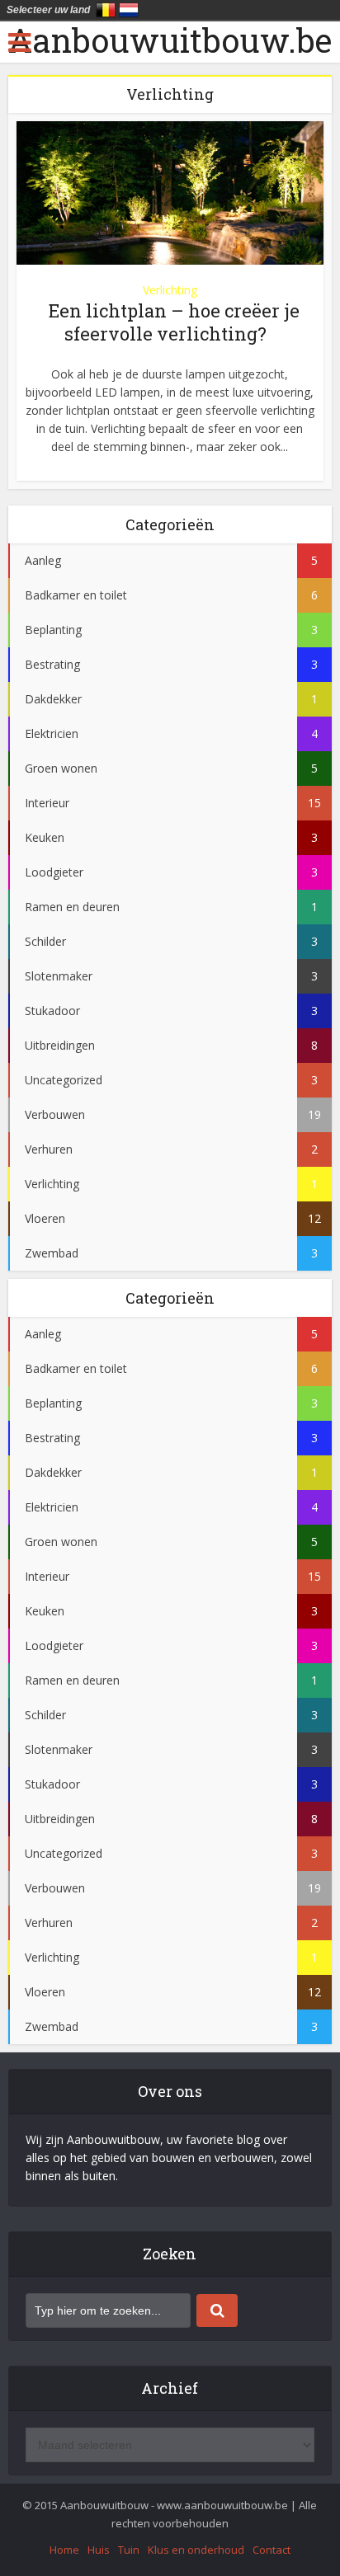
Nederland (129, 10)
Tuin (129, 2550)
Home (64, 2550)
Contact (272, 2550)
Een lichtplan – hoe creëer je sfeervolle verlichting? (174, 322)
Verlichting (170, 290)
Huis (99, 2550)
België (106, 10)
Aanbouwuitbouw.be (170, 40)
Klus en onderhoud (196, 2550)
